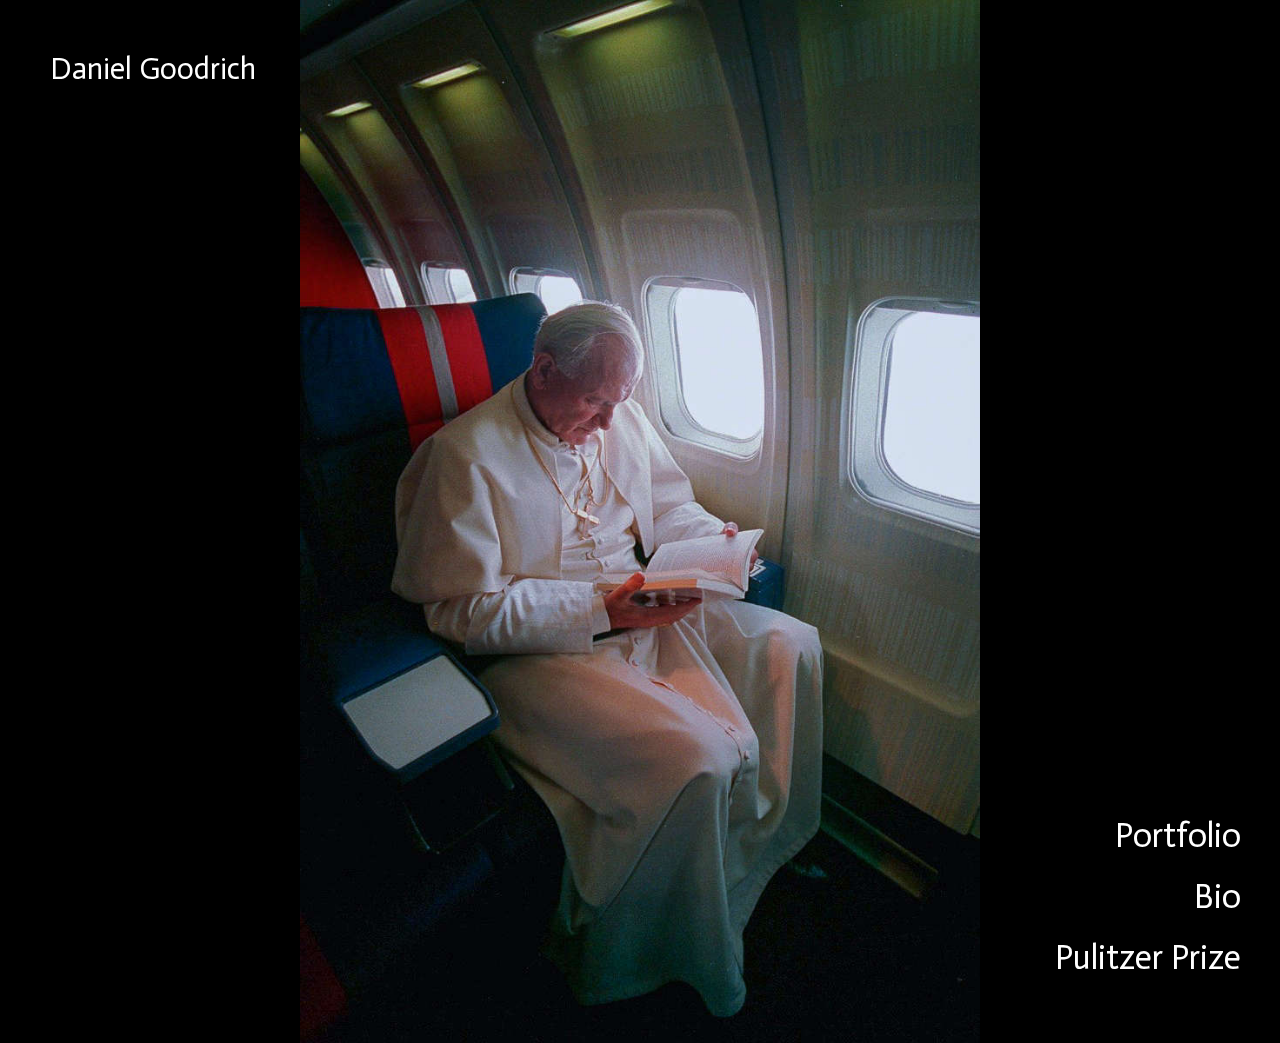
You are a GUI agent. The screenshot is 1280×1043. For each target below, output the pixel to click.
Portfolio (1178, 835)
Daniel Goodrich (153, 69)
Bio (1217, 896)
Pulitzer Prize (1148, 957)
